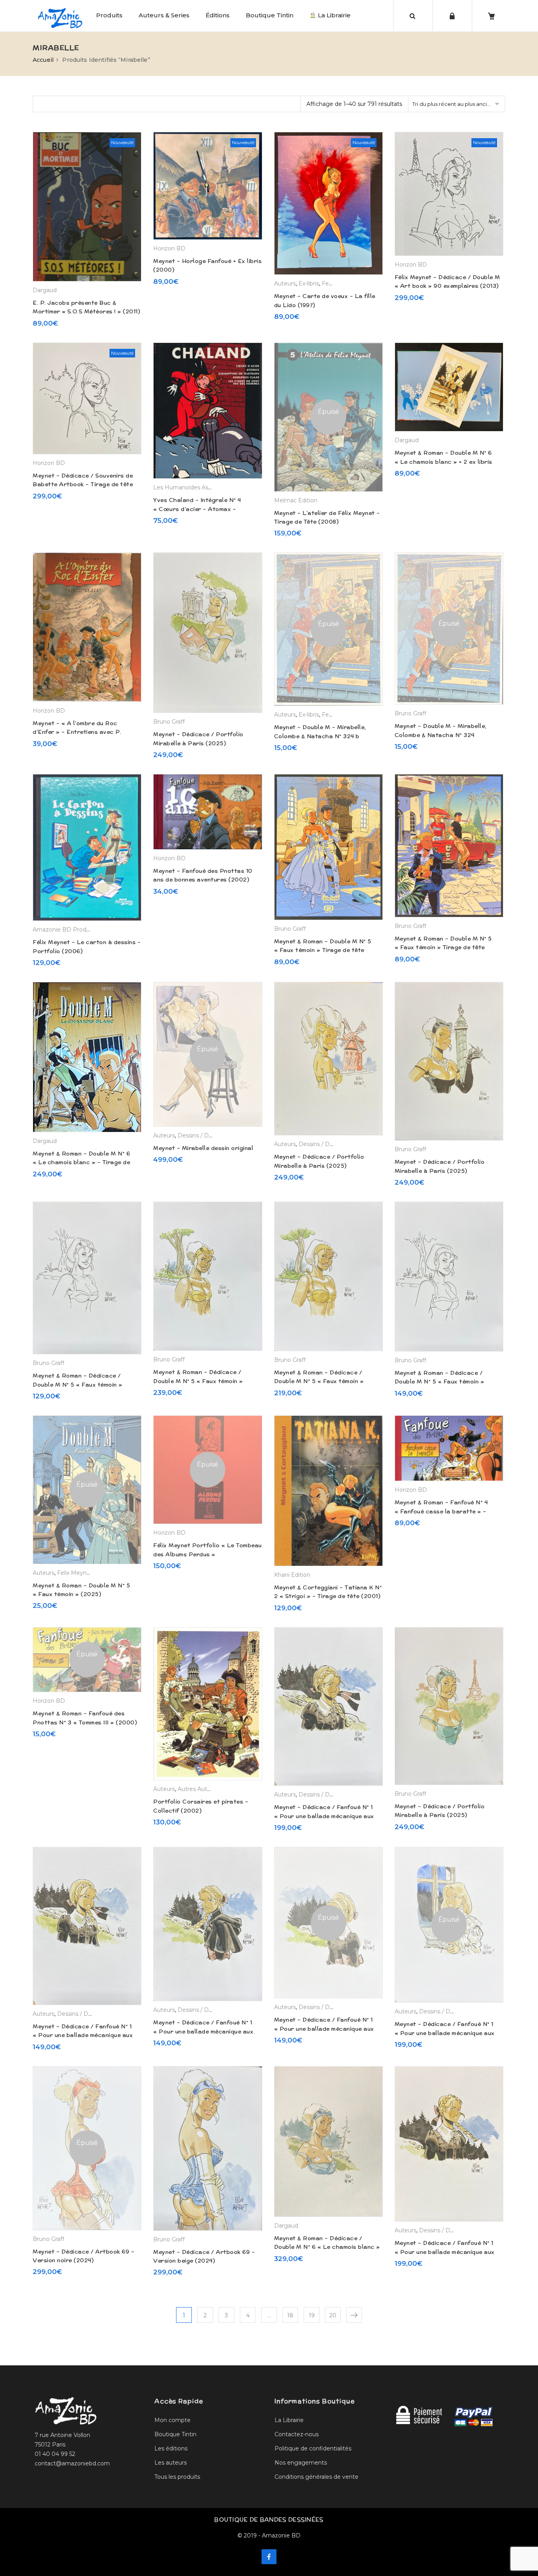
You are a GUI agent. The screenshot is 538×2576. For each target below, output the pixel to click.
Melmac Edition (296, 500)
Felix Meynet (75, 1573)
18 (290, 2315)
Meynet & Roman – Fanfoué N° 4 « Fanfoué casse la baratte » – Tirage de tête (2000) (441, 1511)
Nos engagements (301, 2463)
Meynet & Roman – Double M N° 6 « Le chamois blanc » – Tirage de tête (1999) (81, 1162)
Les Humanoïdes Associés (189, 487)
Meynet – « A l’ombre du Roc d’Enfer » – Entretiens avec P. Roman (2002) (77, 732)
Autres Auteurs (198, 1789)
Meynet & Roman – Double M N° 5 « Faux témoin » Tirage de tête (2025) (443, 947)
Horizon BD (169, 248)
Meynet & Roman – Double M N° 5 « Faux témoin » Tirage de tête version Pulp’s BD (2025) (323, 950)
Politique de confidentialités (313, 2448)
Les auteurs (171, 2463)
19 (312, 2315)
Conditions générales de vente (316, 2477)
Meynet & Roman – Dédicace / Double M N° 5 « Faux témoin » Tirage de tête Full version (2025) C (206, 1381)
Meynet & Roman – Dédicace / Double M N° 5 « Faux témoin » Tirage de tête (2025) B (319, 1381)
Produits (109, 15)
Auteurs (285, 283)
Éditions (218, 15)
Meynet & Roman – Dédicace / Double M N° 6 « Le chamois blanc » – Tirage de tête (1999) (327, 2247)
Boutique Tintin (270, 15)
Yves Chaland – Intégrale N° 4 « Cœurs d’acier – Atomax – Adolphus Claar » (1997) (197, 509)
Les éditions (171, 2448)
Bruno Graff (169, 722)
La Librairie (333, 15)
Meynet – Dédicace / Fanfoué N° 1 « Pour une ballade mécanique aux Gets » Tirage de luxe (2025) (324, 1816)
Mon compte (173, 2420)
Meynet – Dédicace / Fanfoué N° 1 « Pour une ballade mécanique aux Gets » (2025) (83, 2035)
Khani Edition (292, 1575)
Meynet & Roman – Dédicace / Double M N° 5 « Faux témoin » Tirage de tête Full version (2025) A (448, 1382)
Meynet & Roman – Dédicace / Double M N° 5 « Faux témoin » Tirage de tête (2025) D (78, 1384)
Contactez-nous (297, 2434)
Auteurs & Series (164, 15)
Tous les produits (177, 2477)
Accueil (43, 60)
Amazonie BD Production (68, 930)
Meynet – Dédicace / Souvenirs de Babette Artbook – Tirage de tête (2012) (83, 484)
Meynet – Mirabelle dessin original (203, 1148)
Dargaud (45, 290)
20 (333, 2315)
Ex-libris (309, 283)
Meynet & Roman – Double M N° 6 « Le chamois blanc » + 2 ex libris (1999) (443, 462)
